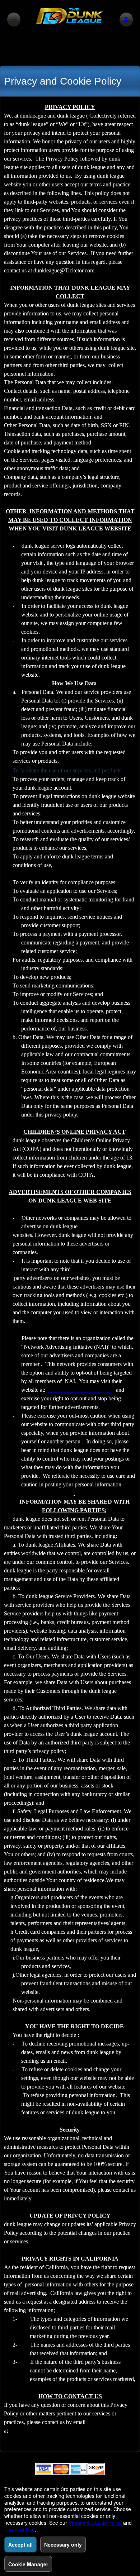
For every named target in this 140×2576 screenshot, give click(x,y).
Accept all (20, 2544)
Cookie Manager (28, 2564)
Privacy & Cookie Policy (95, 2523)
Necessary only (63, 2544)
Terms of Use (20, 2529)
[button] (126, 20)
